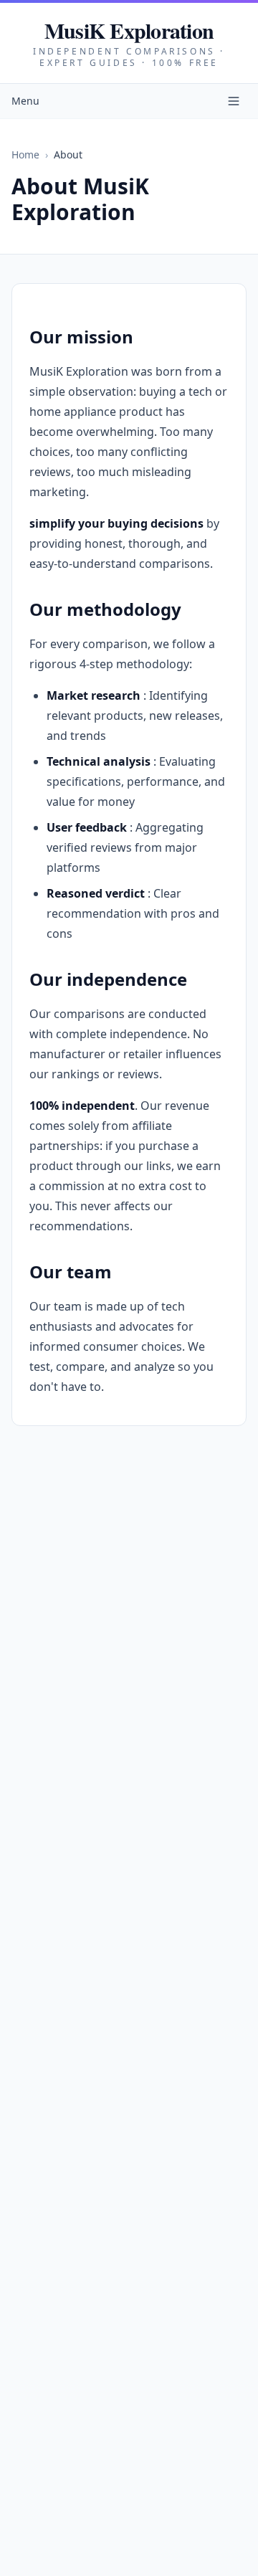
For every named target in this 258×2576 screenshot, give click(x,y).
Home (25, 155)
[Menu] (234, 101)
